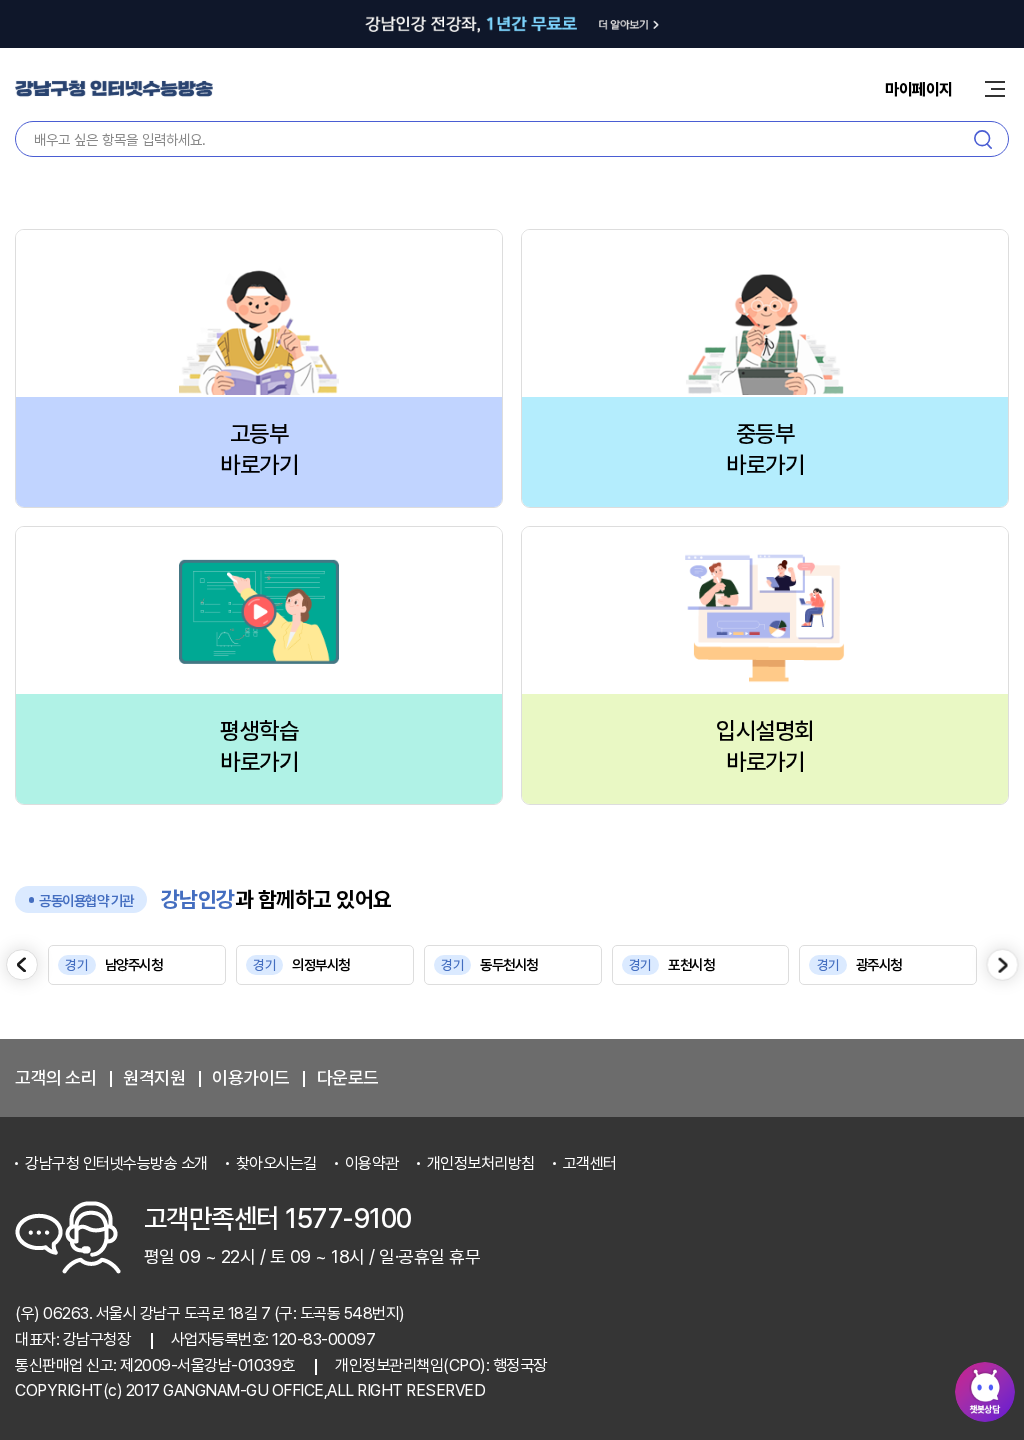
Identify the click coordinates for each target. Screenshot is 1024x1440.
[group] (137, 965)
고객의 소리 (55, 1077)
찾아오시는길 (276, 1163)
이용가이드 (251, 1077)
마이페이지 (919, 89)
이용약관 (372, 1163)
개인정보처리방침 (481, 1163)
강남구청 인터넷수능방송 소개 (116, 1163)
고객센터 (590, 1163)
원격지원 (154, 1077)
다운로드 (348, 1077)
